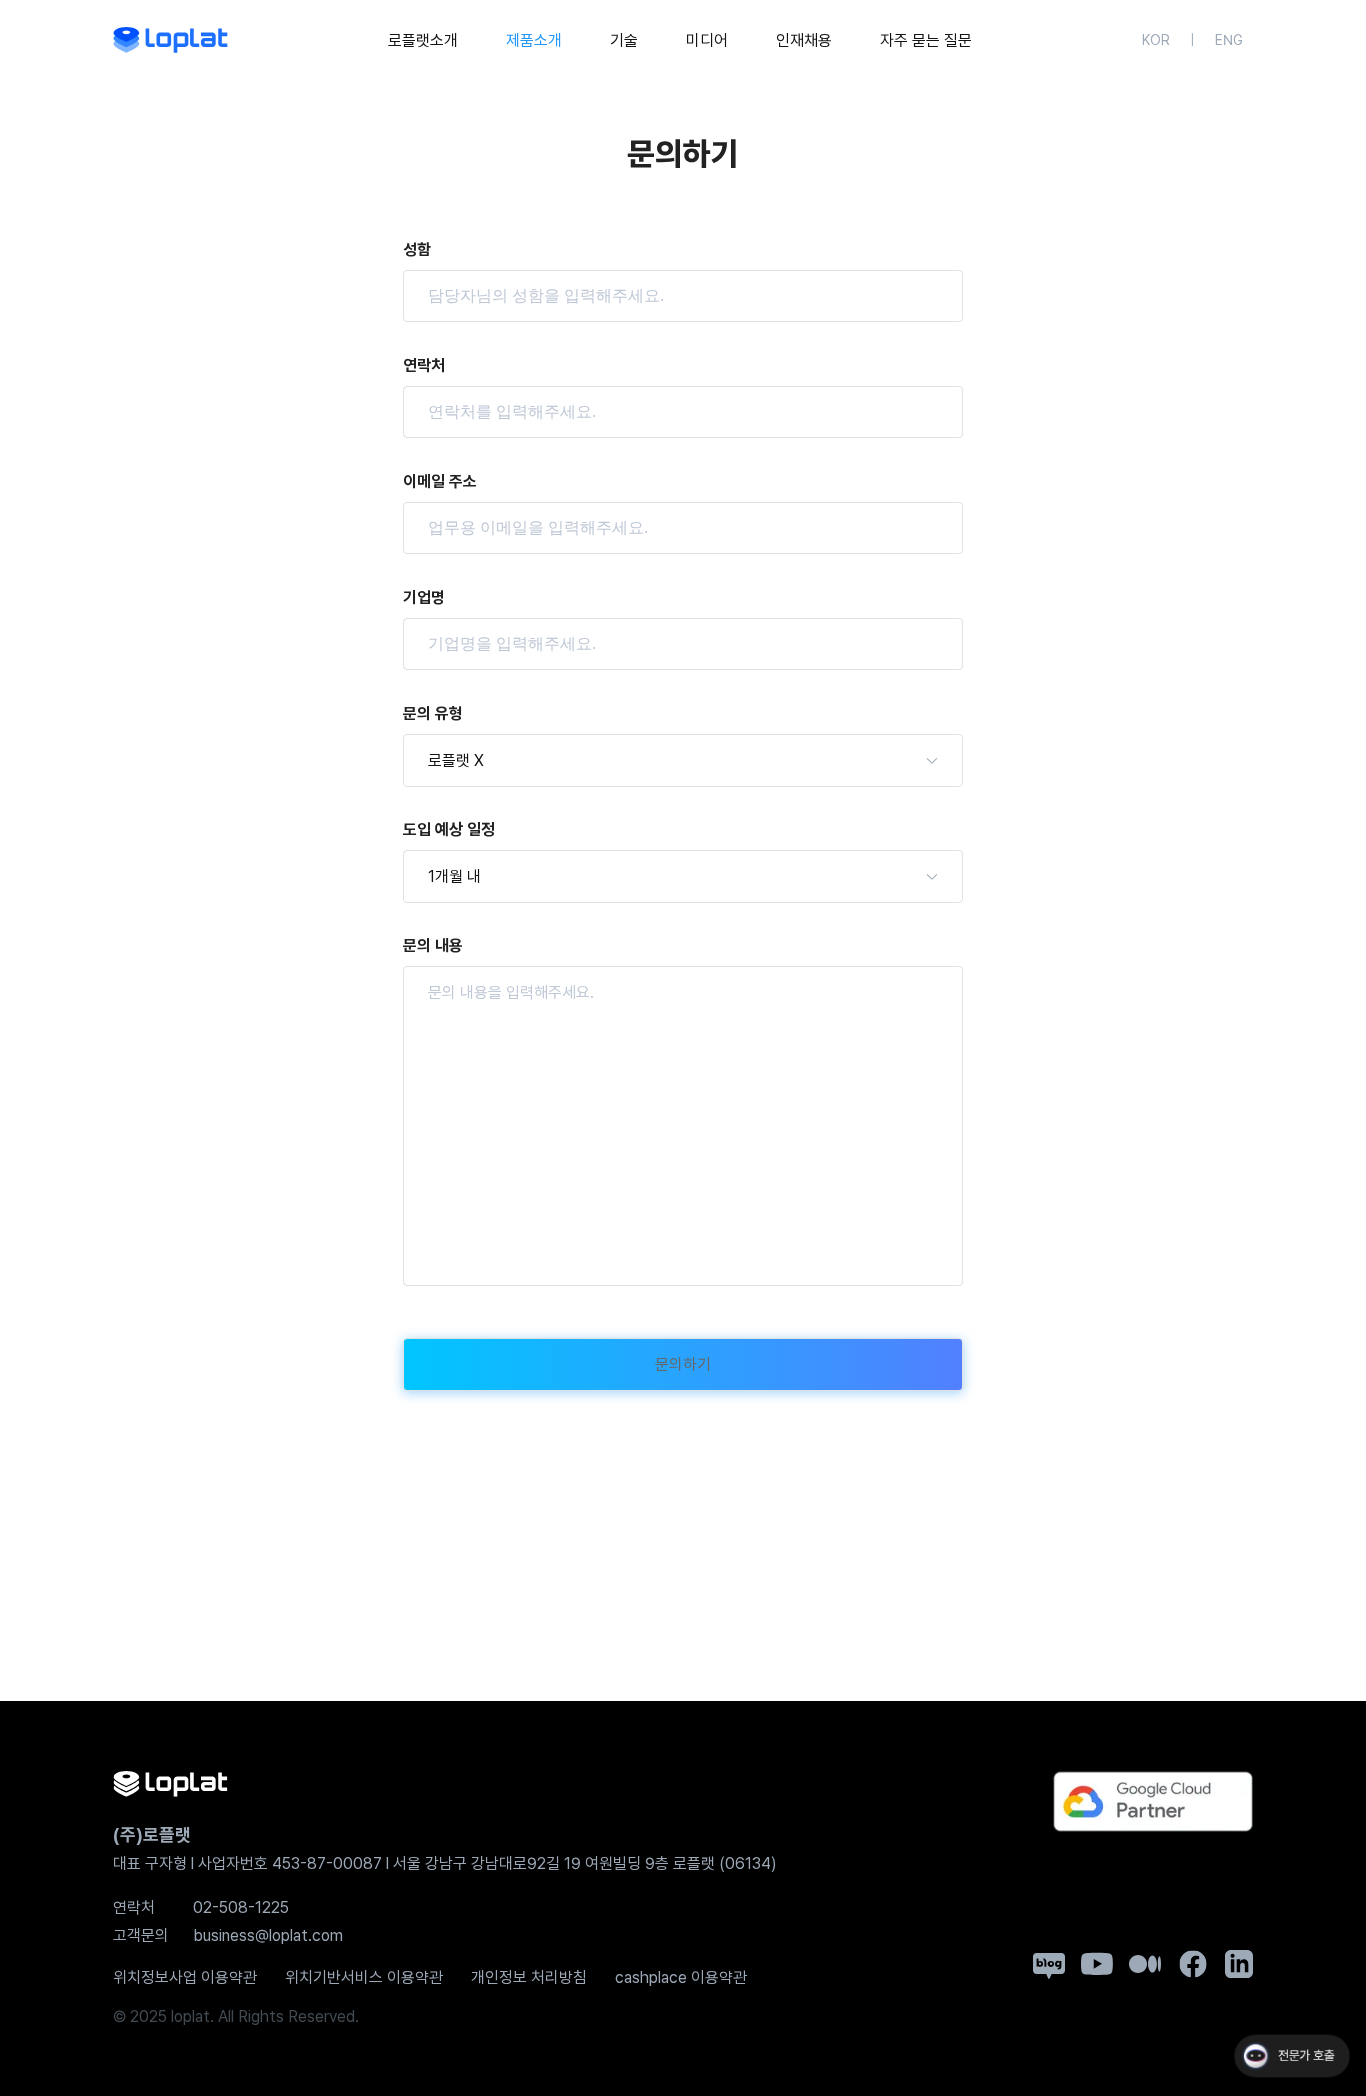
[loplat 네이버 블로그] (1049, 1966)
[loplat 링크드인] (1239, 1964)
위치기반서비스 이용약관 (364, 1977)
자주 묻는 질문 (926, 40)
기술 (624, 40)
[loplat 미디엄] (1145, 1964)
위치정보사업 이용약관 (185, 1977)
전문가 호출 (1305, 2056)
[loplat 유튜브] (1097, 1964)
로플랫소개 (423, 40)
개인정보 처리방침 (529, 1977)
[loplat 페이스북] (1193, 1964)
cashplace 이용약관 (681, 1977)
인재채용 (804, 40)
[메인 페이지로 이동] (170, 40)
